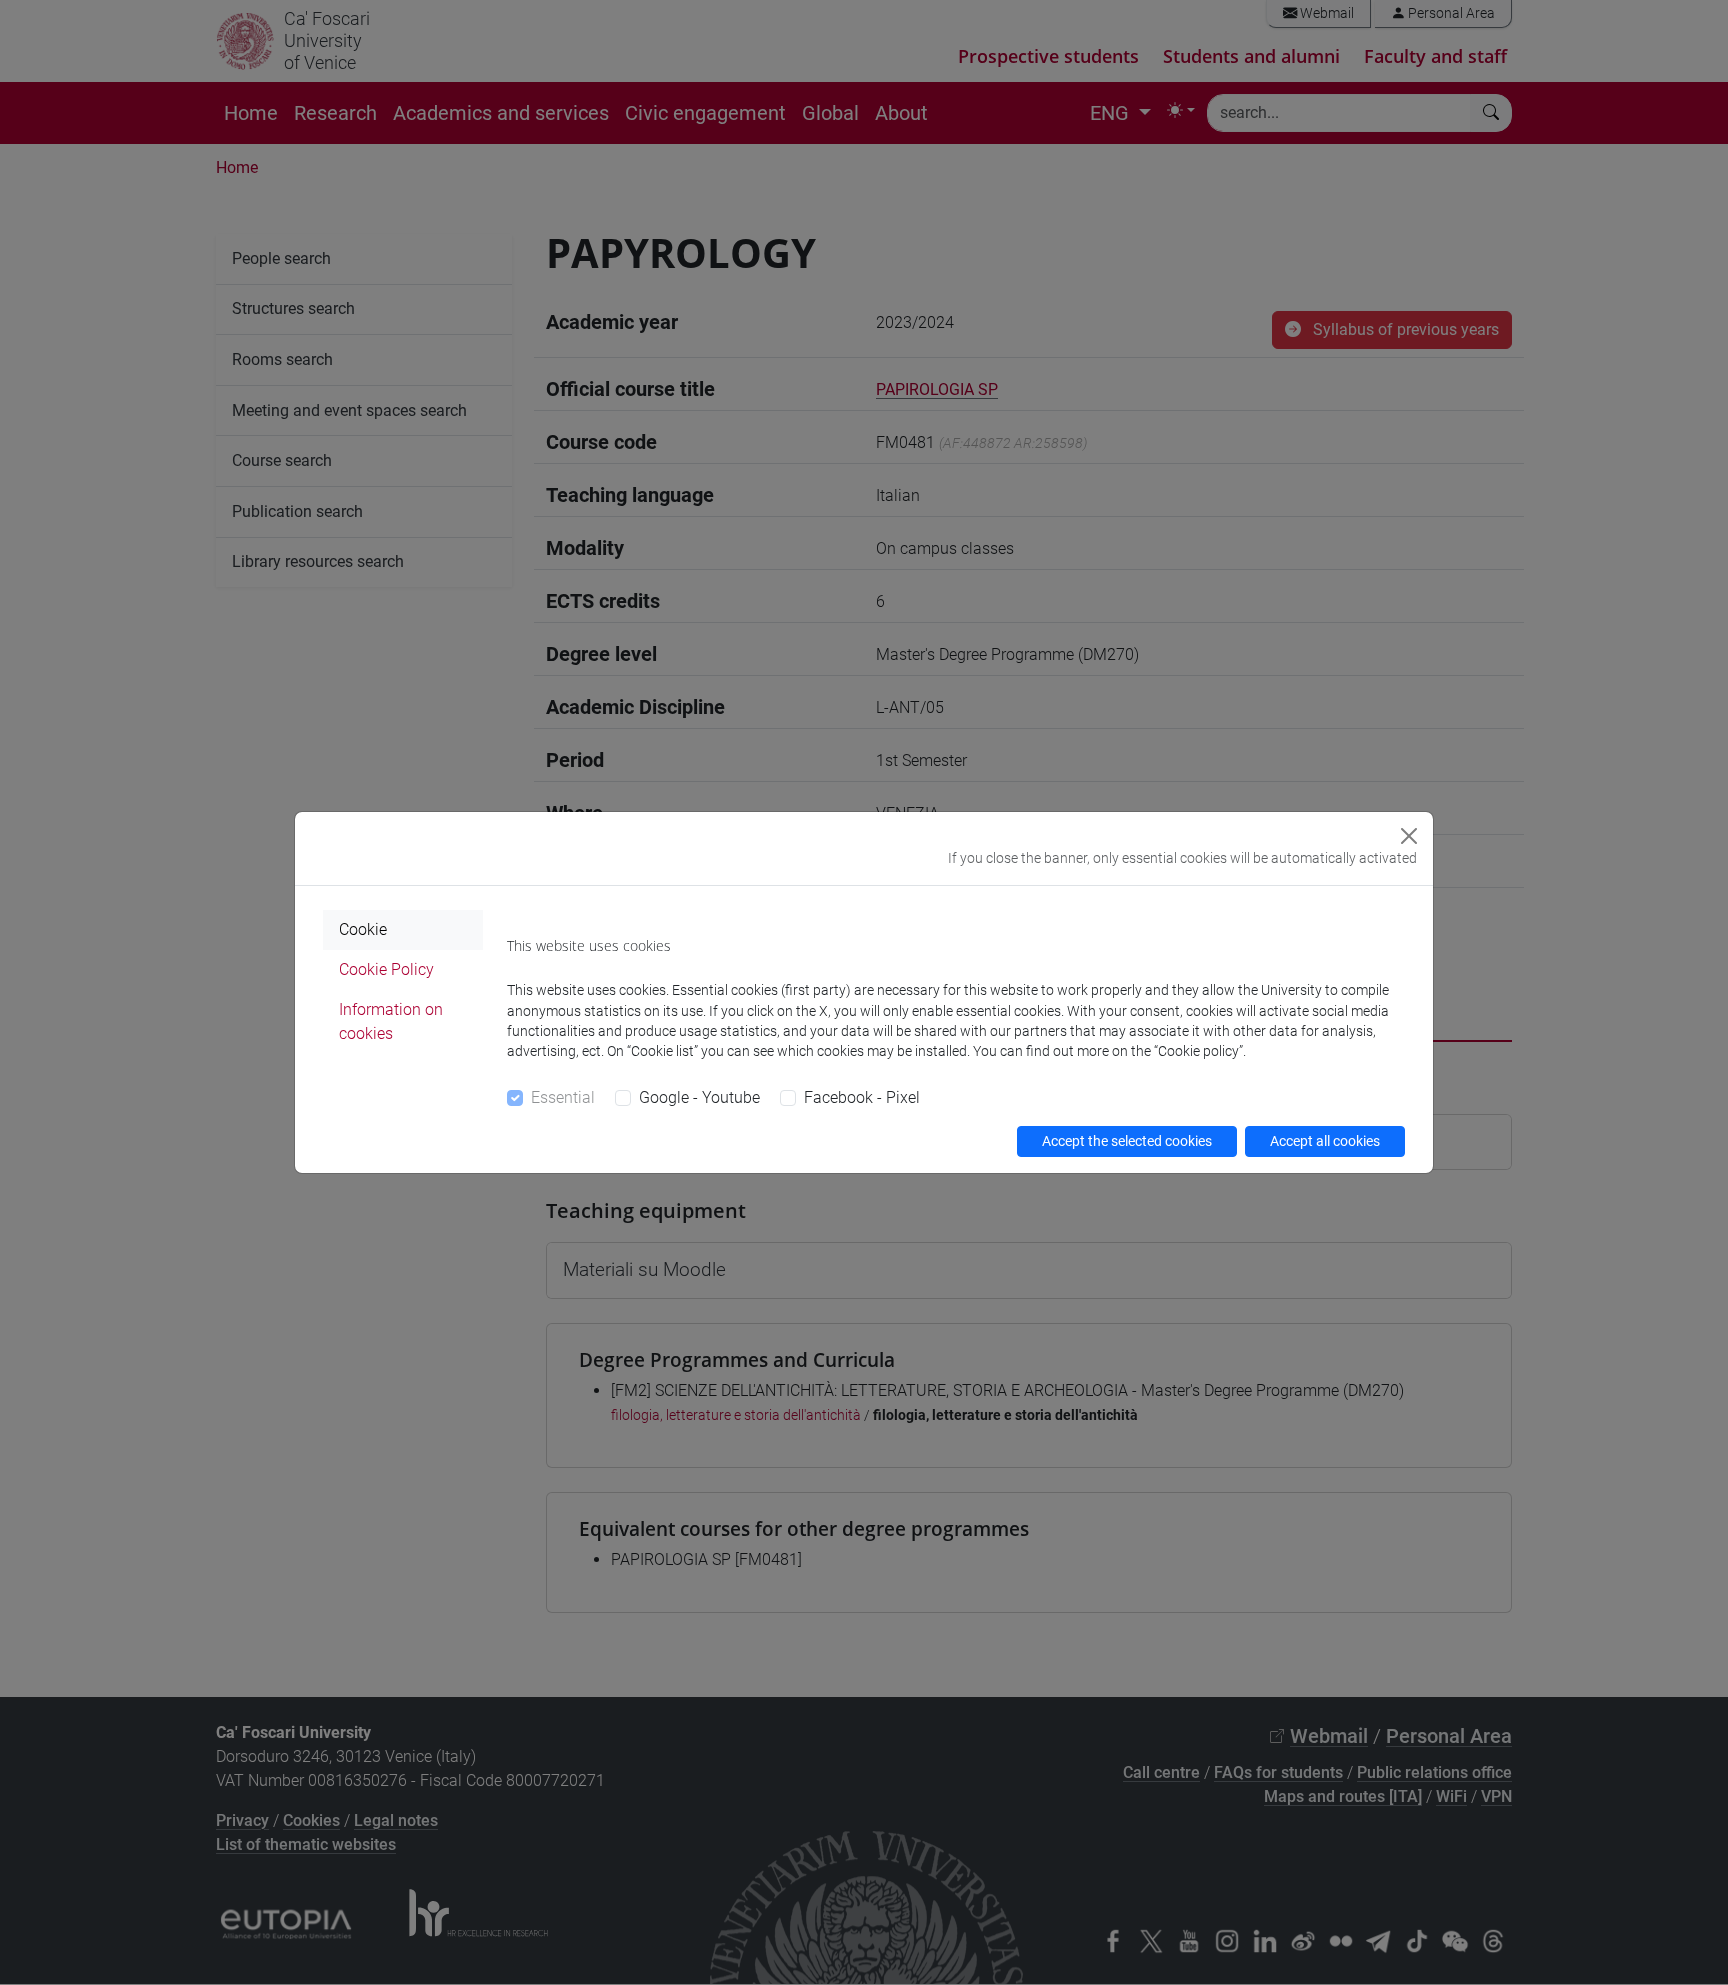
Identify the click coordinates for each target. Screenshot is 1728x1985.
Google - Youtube (699, 1097)
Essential (563, 1097)
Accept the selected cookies (1127, 1141)
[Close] (1409, 836)
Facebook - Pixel (862, 1097)
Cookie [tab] (363, 929)
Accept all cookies (1325, 1141)
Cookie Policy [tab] (386, 969)
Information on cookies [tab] (391, 1021)
